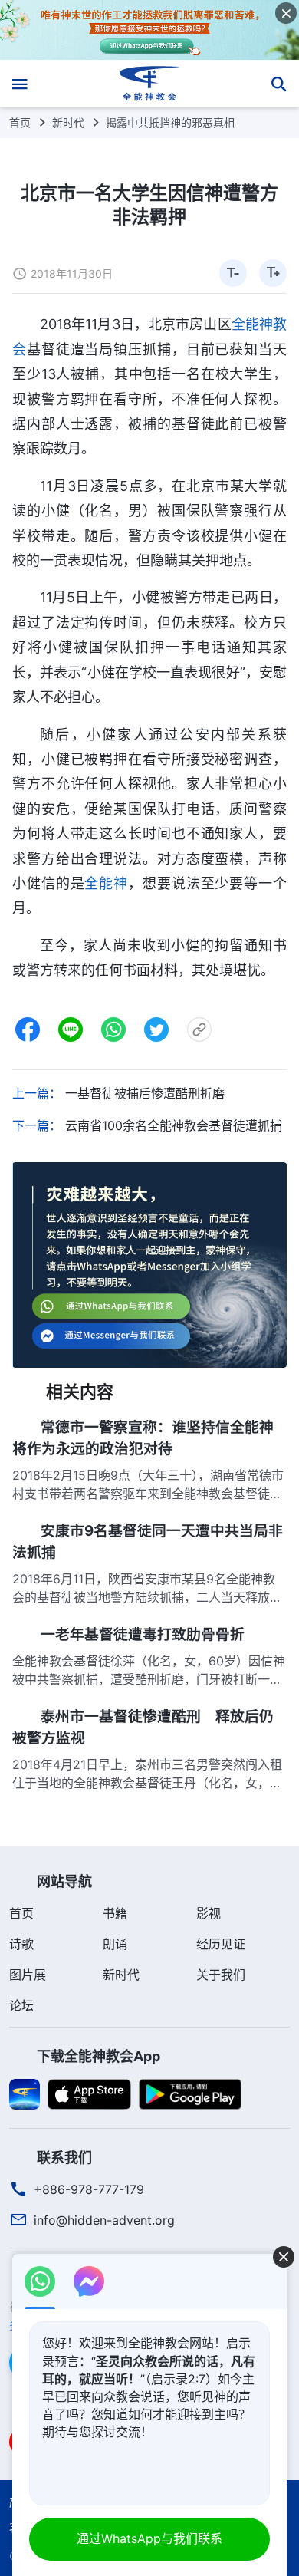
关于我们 (221, 1975)
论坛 (21, 2005)
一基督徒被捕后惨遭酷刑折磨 (145, 1093)
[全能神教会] (150, 84)
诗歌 (21, 1944)
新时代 (68, 122)
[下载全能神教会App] (25, 2093)
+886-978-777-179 (89, 2189)
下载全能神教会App (99, 2056)
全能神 (106, 883)
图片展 (28, 1975)
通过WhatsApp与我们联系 (149, 2538)
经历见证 (221, 1944)
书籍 (115, 1913)
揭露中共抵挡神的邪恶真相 (170, 122)
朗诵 (115, 1944)
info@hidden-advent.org (104, 2220)
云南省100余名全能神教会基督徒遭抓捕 (174, 1125)
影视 (209, 1913)
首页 (20, 122)
